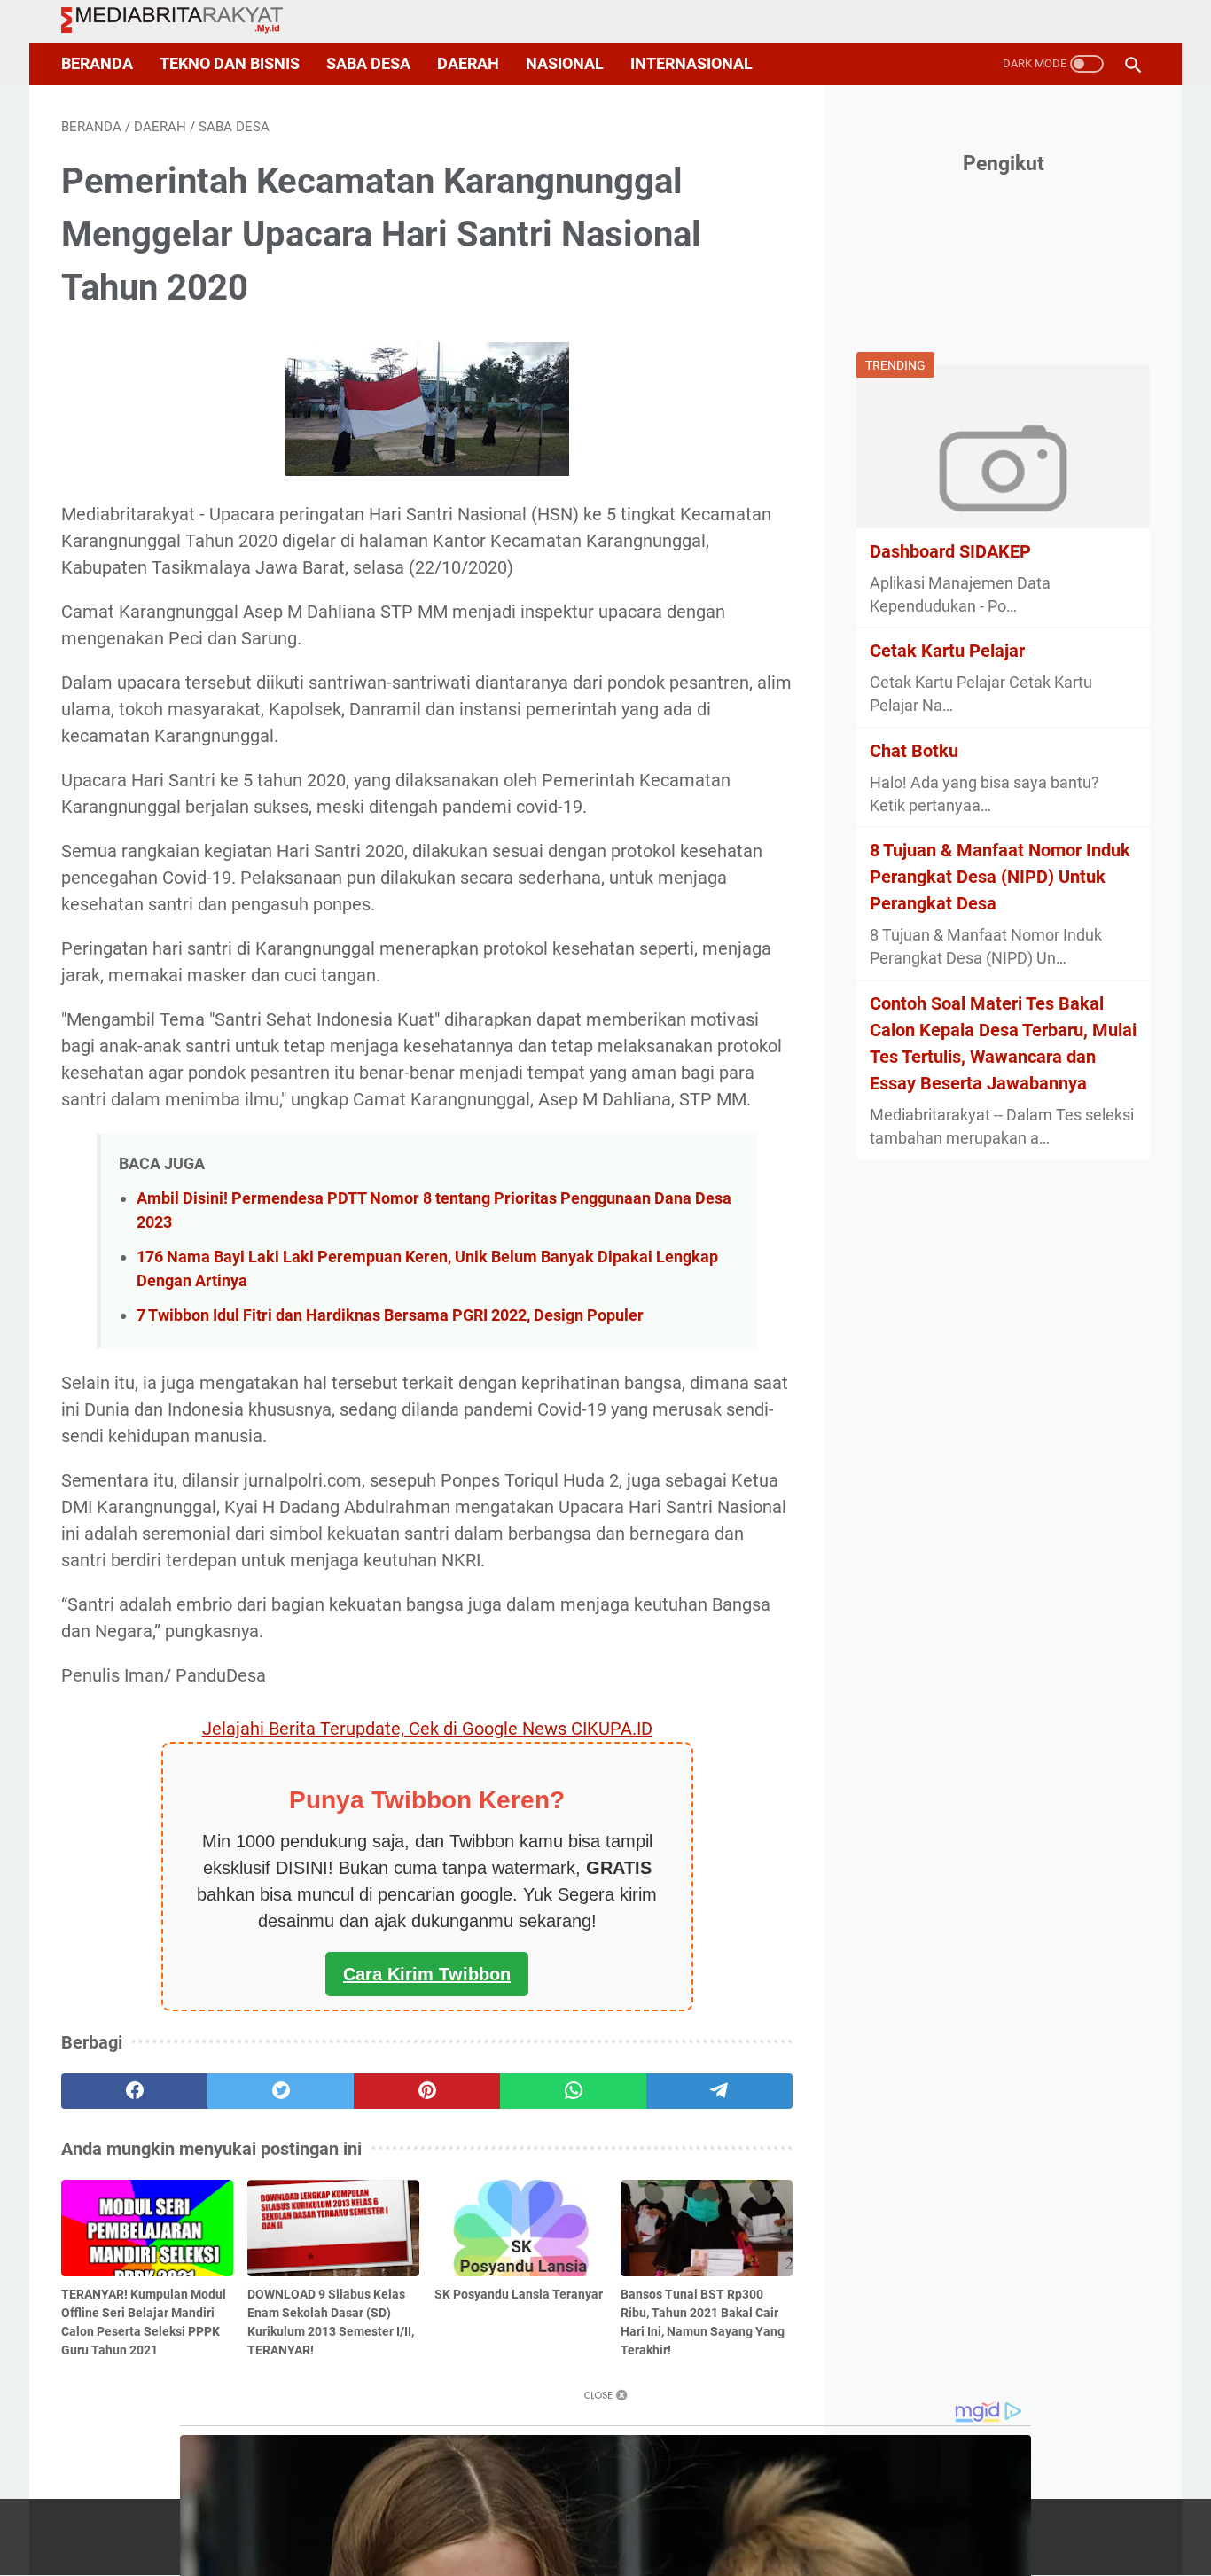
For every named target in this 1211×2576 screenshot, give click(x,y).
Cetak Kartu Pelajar (947, 651)
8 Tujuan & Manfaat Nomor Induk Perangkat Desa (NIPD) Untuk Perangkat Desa (1000, 877)
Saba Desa (368, 64)
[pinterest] (427, 2091)
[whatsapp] (573, 2091)
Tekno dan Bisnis (230, 64)
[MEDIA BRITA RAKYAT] (183, 21)
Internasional (691, 64)
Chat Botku (914, 750)
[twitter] (281, 2091)
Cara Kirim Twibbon (427, 1974)
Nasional (565, 64)
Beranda (97, 64)
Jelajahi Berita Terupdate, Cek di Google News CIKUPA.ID (427, 1729)
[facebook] (134, 2091)
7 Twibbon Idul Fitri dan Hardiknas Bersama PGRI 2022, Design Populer (390, 1315)
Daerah (468, 64)
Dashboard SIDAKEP (950, 550)
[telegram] (719, 2091)
